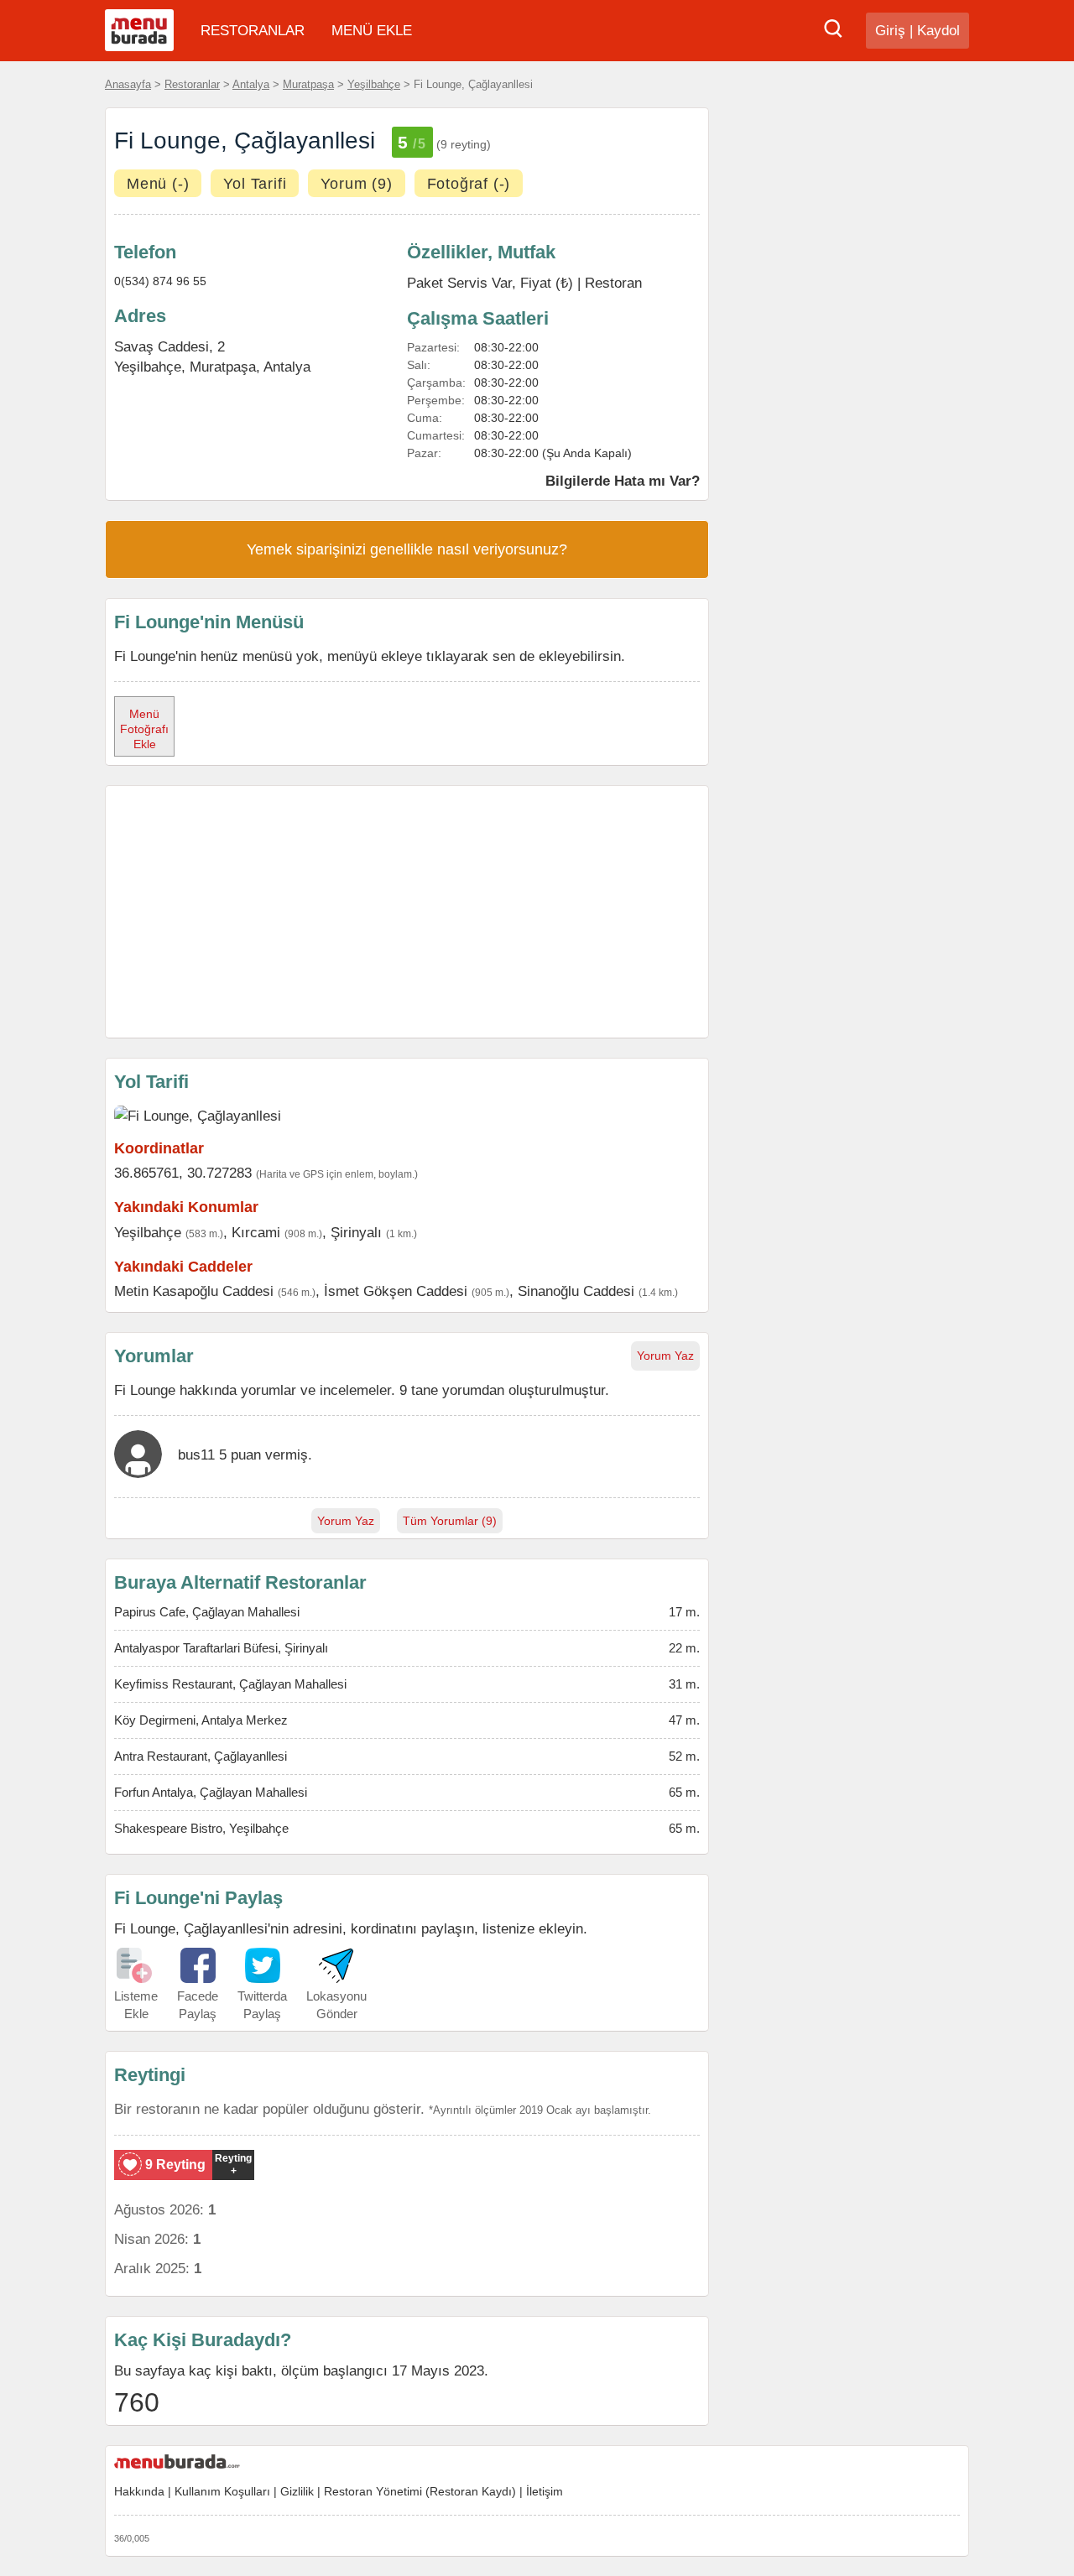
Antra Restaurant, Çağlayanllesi (201, 1756)
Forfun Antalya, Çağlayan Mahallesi (211, 1792)
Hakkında (139, 2491)
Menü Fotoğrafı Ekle (144, 729)
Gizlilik (297, 2491)
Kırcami (256, 1232)
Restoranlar (192, 84)
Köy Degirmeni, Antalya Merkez (201, 1720)
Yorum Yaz (665, 1356)
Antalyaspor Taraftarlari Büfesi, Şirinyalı (221, 1648)
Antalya (251, 84)
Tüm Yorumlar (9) (450, 1521)
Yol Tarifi (255, 184)
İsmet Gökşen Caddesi (396, 1291)
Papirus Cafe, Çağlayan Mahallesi (207, 1612)
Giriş (890, 31)
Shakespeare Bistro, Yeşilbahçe (201, 1828)
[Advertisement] (407, 912)
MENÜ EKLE (372, 31)
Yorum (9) (356, 184)
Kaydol (938, 31)
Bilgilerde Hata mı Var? (623, 481)
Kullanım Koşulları (222, 2491)
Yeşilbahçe (374, 84)
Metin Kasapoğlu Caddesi (194, 1291)
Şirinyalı (356, 1232)
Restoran (613, 283)
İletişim (545, 2491)
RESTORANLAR (253, 31)
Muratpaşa (308, 84)
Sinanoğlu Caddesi (576, 1291)
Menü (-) (158, 184)
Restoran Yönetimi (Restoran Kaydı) (420, 2491)
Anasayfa (128, 84)
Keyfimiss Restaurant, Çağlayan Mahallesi (230, 1684)
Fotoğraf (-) (469, 184)
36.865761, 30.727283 (183, 1173)
